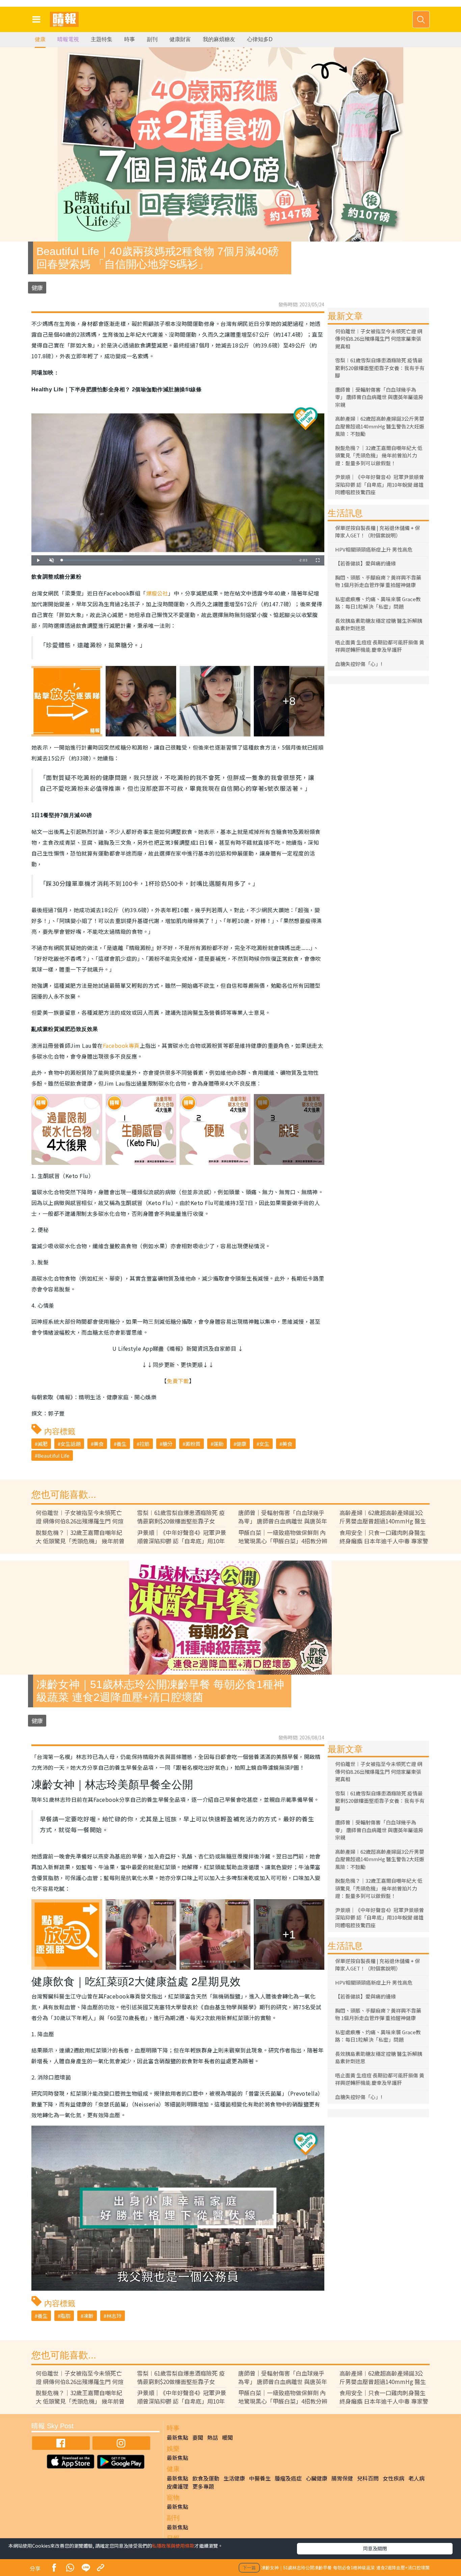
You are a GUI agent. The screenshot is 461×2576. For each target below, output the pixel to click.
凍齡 (88, 2316)
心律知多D (260, 39)
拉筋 (144, 1444)
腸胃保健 (342, 2478)
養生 (121, 1444)
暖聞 (227, 2437)
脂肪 (65, 2316)
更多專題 (203, 2486)
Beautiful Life (53, 1455)
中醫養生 (260, 2478)
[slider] (177, 560)
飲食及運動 (206, 2478)
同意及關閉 (375, 2548)
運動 (218, 1444)
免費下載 (178, 1381)
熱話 (213, 2437)
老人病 (416, 2478)
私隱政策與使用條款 (173, 2546)
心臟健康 (317, 2478)
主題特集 (102, 39)
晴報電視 (68, 39)
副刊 (152, 39)
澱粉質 (193, 1444)
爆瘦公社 (157, 593)
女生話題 (71, 1444)
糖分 (167, 1444)
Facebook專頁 (121, 1045)
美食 (99, 1444)
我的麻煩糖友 (219, 39)
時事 (130, 39)
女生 (264, 1444)
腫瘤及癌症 (288, 2478)
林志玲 (114, 2316)
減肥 (43, 1444)
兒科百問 (368, 2478)
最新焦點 (178, 2437)
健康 (40, 39)
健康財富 (180, 39)
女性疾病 (394, 2478)
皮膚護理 (178, 2486)
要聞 (198, 2437)
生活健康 (234, 2478)
